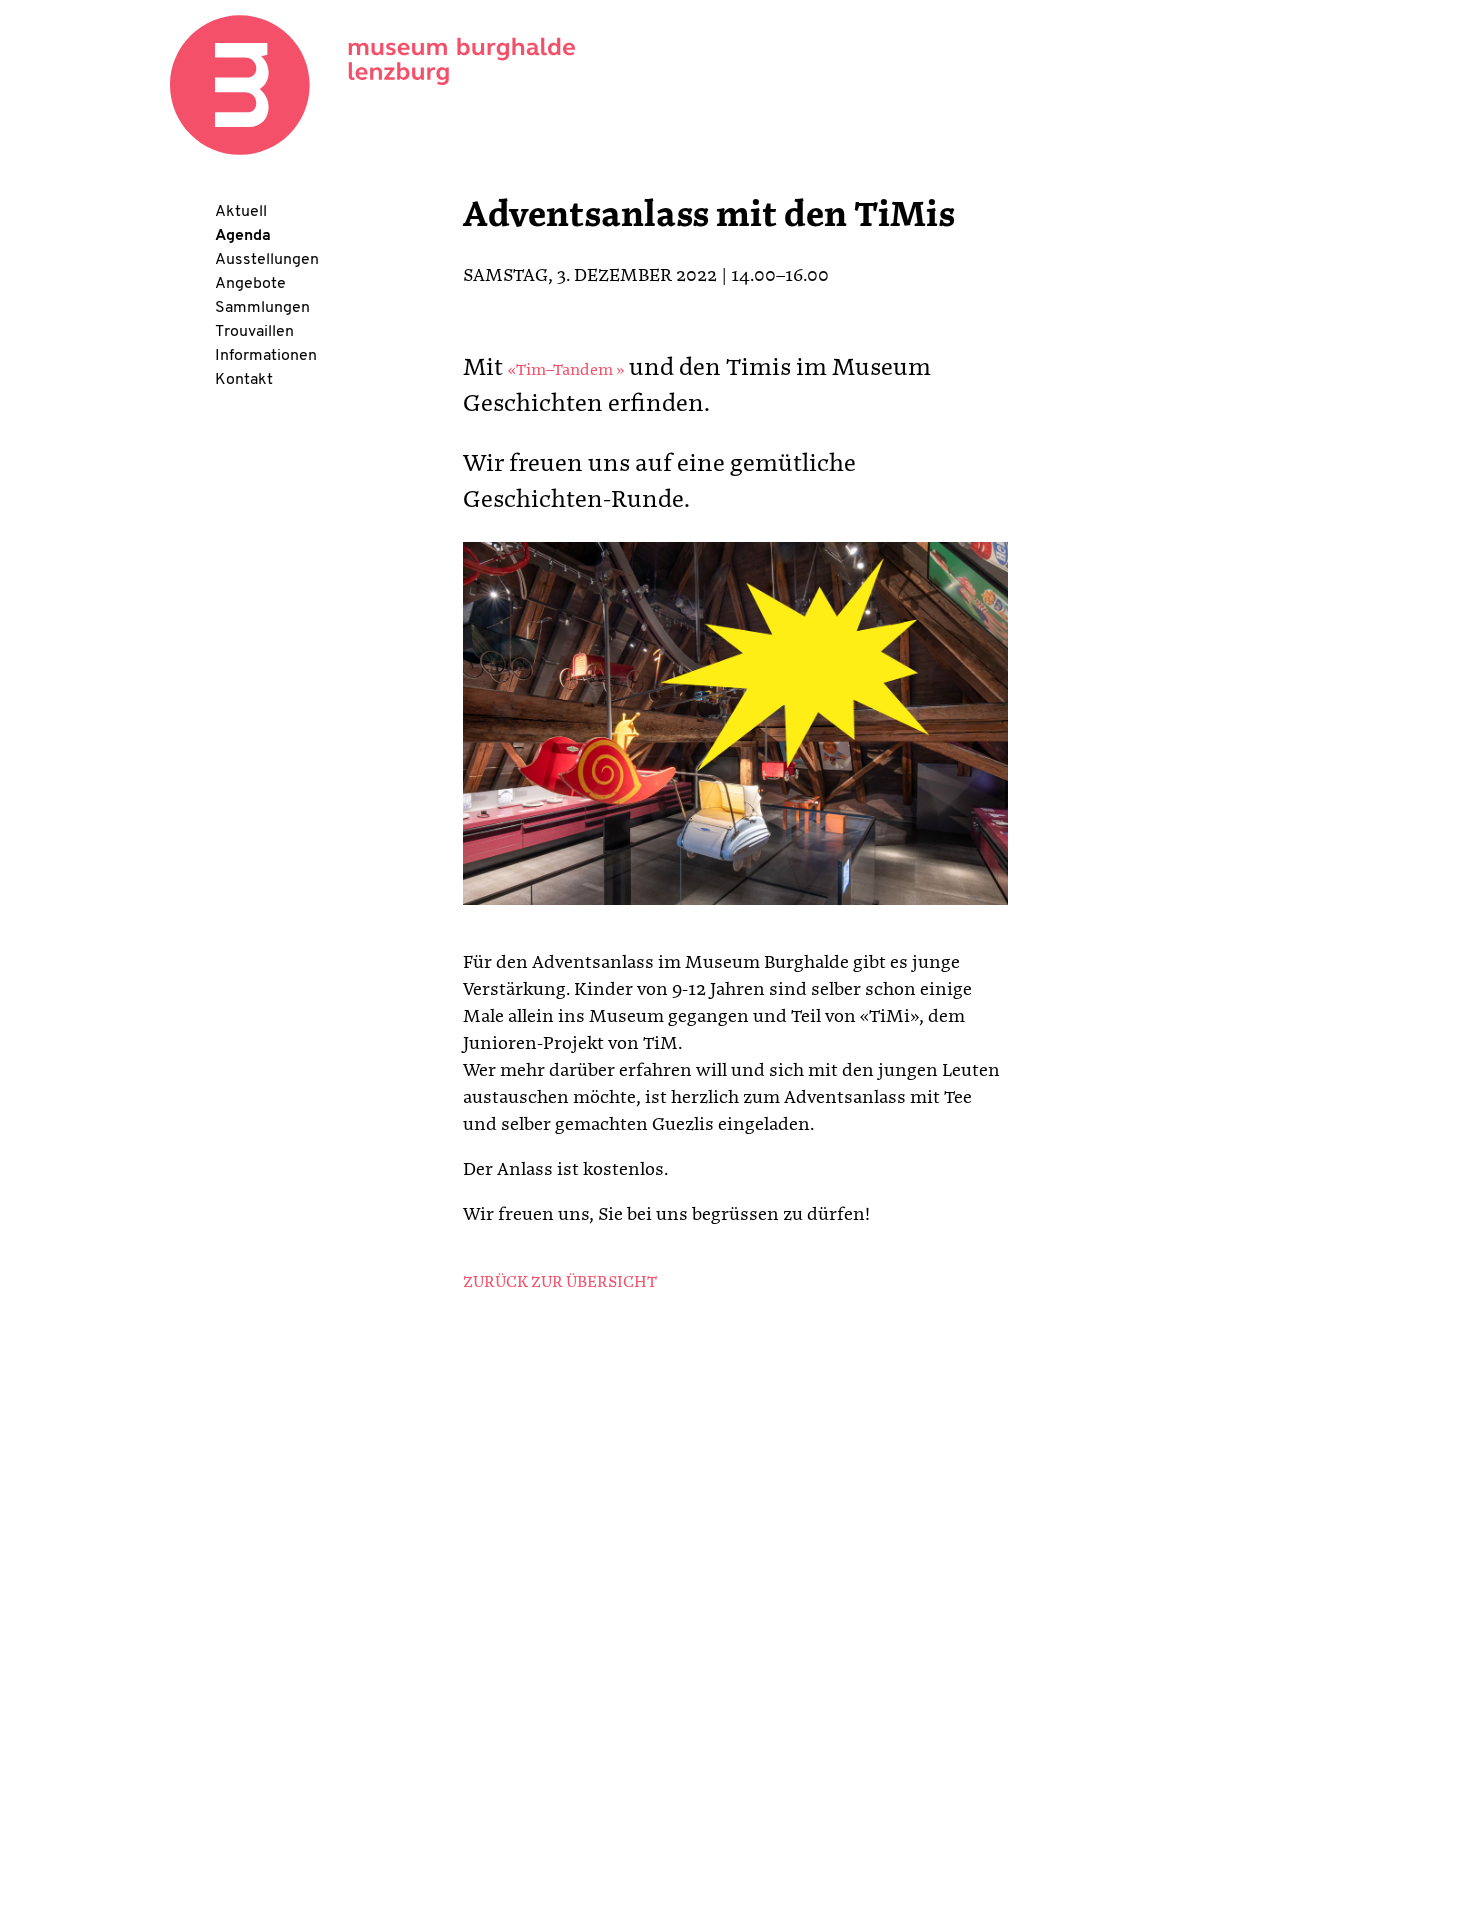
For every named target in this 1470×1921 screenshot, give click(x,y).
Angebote (250, 284)
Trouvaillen (254, 332)
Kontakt (244, 380)
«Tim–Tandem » (566, 371)
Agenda (243, 236)
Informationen (266, 356)
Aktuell (241, 212)
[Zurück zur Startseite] (372, 85)
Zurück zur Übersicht (560, 1283)
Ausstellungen (267, 260)
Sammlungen (262, 308)
